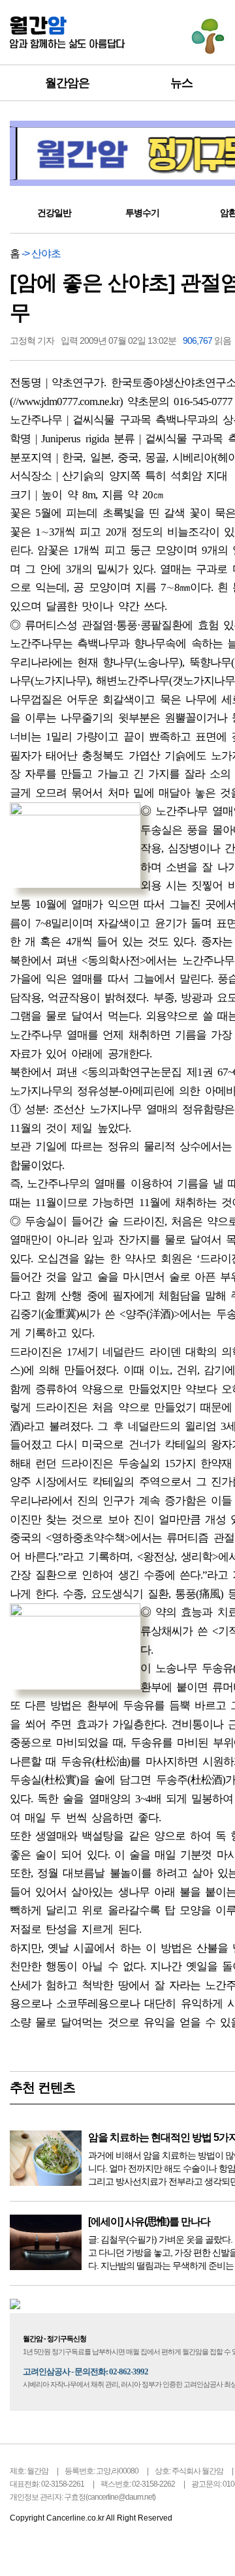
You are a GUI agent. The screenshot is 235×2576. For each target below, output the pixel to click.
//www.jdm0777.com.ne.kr (66, 402)
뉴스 (181, 83)
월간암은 (67, 83)
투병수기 (142, 213)
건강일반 (54, 213)
